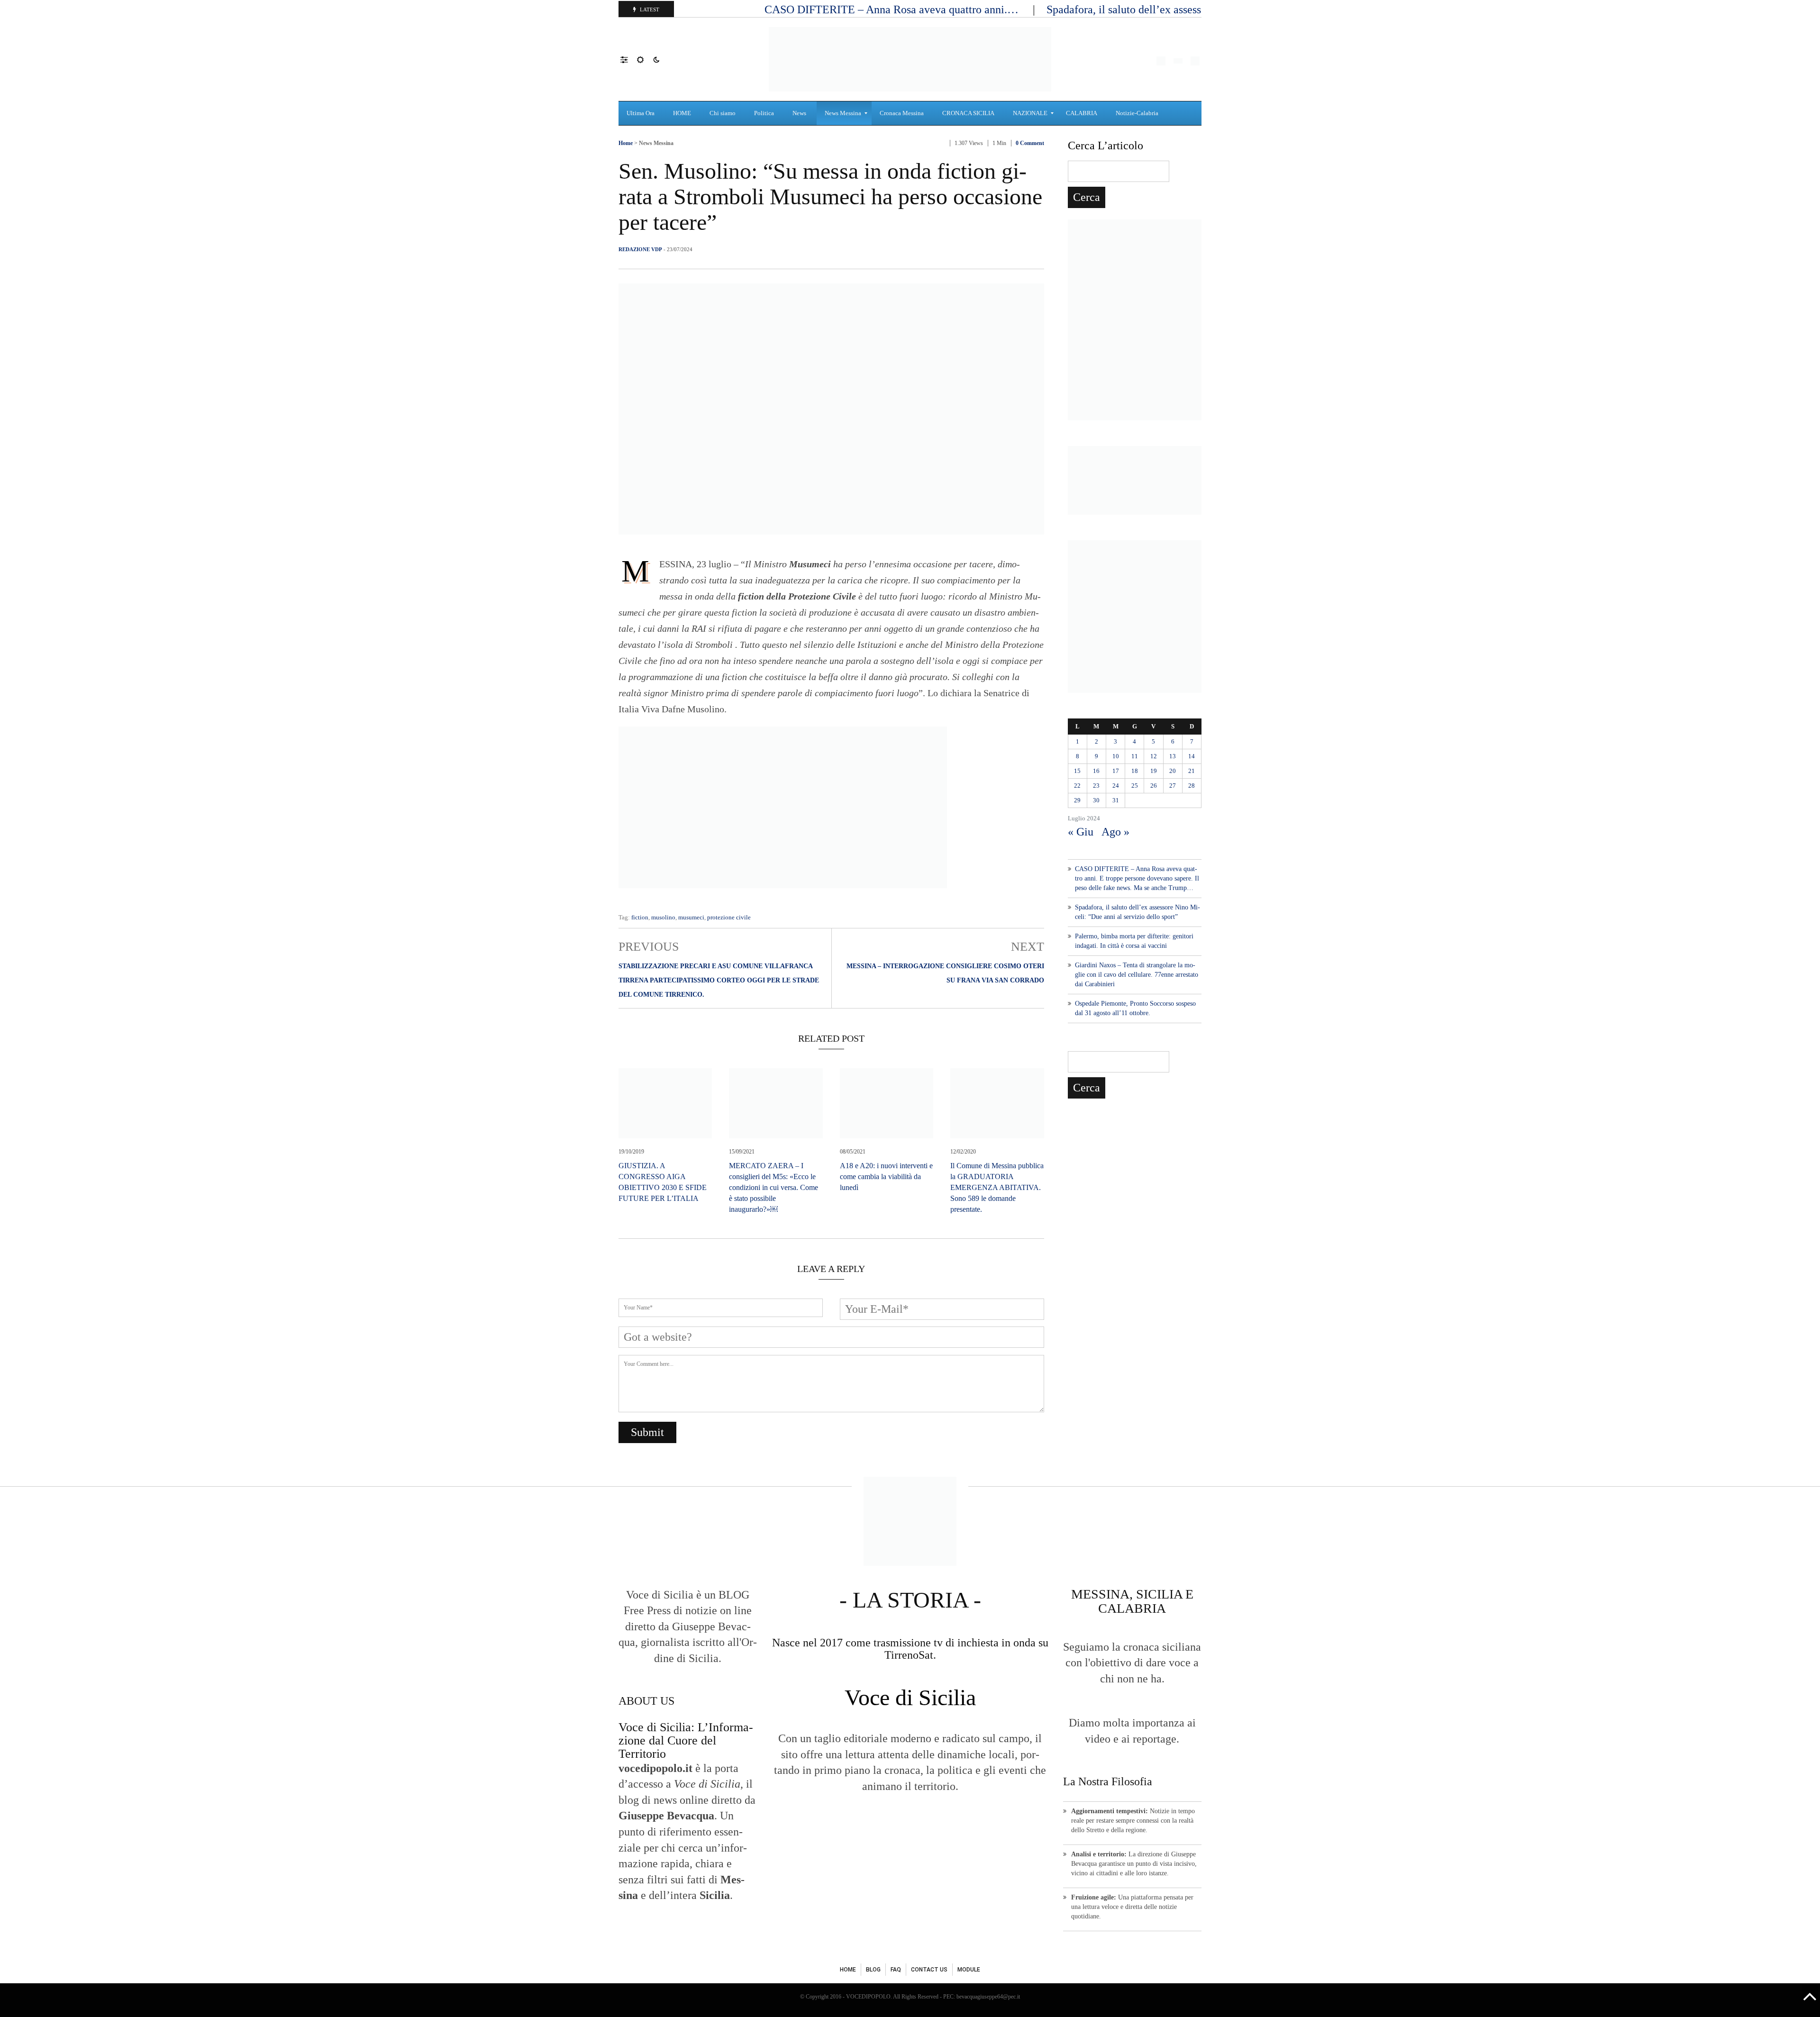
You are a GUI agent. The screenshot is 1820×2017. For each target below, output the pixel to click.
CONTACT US (929, 1970)
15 (1077, 771)
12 (1154, 756)
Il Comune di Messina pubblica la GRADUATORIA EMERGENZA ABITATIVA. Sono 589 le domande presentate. (997, 1187)
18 (1135, 771)
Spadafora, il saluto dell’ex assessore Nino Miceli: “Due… (1183, 9)
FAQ (896, 1970)
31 (1116, 800)
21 (1192, 771)
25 (1135, 786)
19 (1154, 771)
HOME (848, 1970)
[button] (629, 59)
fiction (640, 917)
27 (1173, 786)
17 (1116, 771)
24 (1116, 786)
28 (1192, 786)
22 (1077, 786)
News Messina (656, 143)
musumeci (691, 917)
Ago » (1115, 832)
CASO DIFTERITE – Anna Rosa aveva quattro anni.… (893, 9)
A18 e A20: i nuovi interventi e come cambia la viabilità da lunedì (886, 1177)
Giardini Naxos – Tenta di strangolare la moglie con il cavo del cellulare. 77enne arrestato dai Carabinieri (1137, 975)
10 (1116, 756)
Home (626, 143)
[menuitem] (642, 113)
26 (1154, 786)
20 (1173, 771)
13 (1173, 756)
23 (1096, 786)
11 (1135, 756)
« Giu (1081, 832)
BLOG (873, 1970)
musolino (663, 917)
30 (1096, 800)
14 (1192, 756)
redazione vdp (640, 249)
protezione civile (729, 917)
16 (1096, 771)
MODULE (969, 1970)
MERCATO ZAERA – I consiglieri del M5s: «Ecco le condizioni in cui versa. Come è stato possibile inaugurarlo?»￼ (773, 1187)
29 (1077, 800)
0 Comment (1030, 143)
